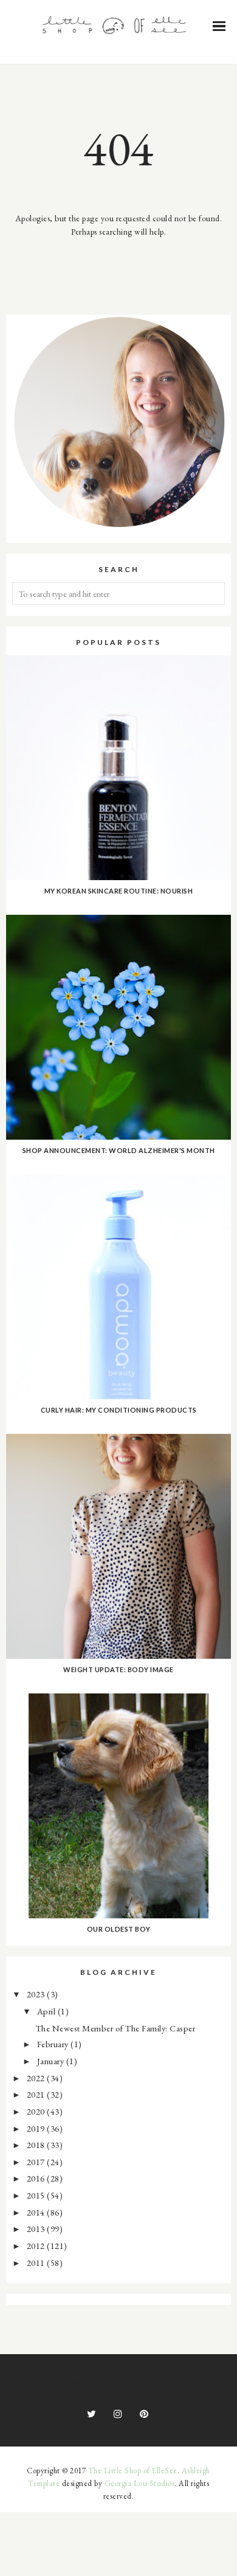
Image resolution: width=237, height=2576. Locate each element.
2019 (37, 2128)
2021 (37, 2094)
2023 (37, 1994)
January (52, 2061)
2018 (37, 2145)
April (47, 2011)
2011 (37, 2263)
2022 (37, 2078)
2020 (37, 2111)
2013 (37, 2229)
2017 (37, 2162)
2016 (37, 2178)
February (54, 2044)
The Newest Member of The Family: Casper (116, 2028)
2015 (37, 2195)
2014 (37, 2212)
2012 (37, 2246)
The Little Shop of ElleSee (133, 2471)
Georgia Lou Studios (140, 2483)
